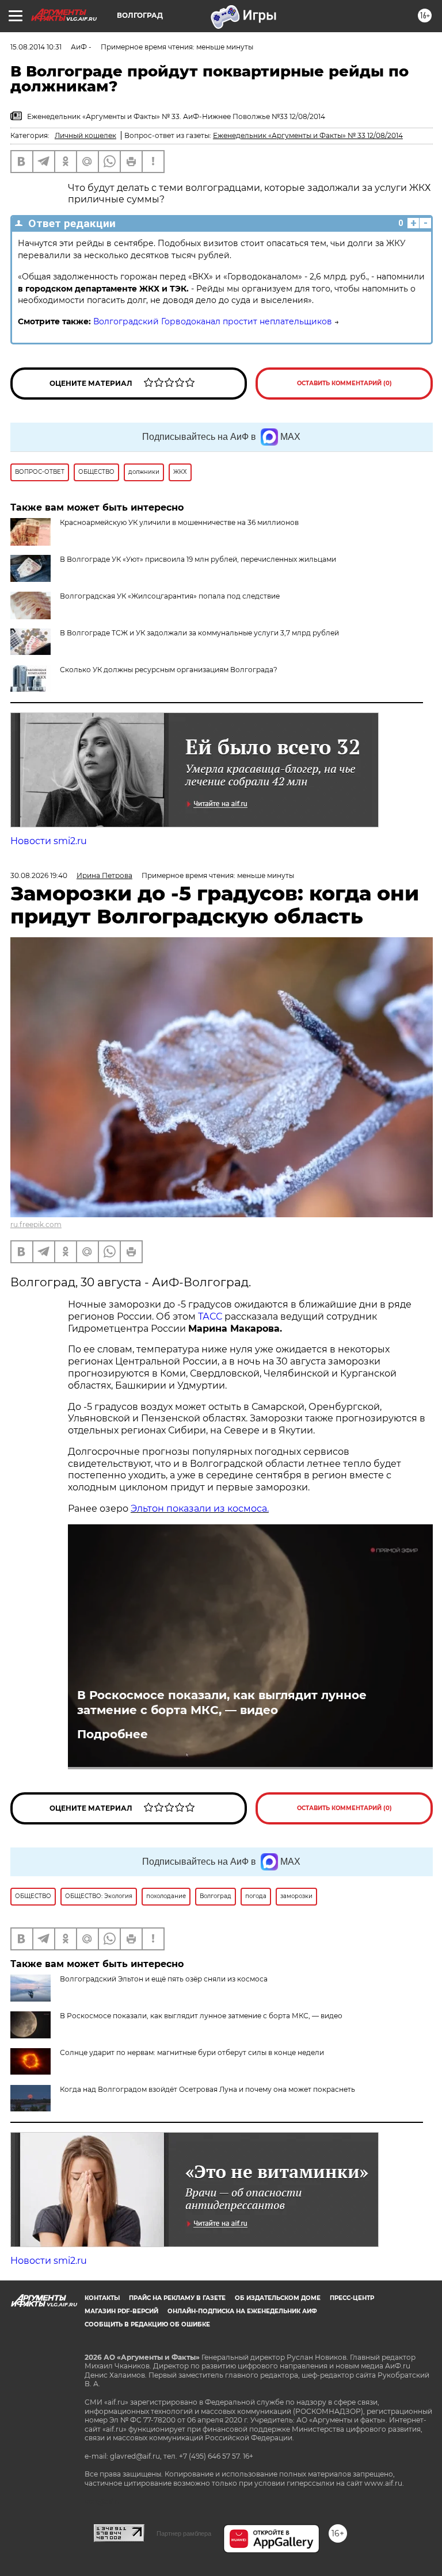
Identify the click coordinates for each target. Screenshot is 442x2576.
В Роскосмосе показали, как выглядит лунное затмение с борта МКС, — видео (222, 1703)
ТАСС (210, 1316)
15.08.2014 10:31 (36, 47)
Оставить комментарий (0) (344, 383)
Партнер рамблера (184, 2533)
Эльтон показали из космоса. (200, 1509)
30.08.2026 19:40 (39, 875)
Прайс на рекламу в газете (177, 2298)
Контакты (102, 2298)
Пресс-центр (352, 2298)
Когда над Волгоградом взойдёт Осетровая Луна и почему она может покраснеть (207, 2089)
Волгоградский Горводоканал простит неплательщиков (213, 321)
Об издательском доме (278, 2298)
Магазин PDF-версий (121, 2311)
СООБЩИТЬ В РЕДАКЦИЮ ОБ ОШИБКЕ (147, 2324)
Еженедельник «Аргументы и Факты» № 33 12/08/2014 (308, 135)
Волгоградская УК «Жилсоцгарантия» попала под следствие (170, 596)
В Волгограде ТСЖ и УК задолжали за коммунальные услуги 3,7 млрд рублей (199, 633)
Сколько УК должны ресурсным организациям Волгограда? (169, 670)
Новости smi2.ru (49, 841)
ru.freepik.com (36, 1224)
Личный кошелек (85, 135)
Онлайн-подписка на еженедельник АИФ (242, 2311)
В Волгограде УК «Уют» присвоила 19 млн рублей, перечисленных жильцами (198, 559)
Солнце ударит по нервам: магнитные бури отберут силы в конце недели (192, 2052)
